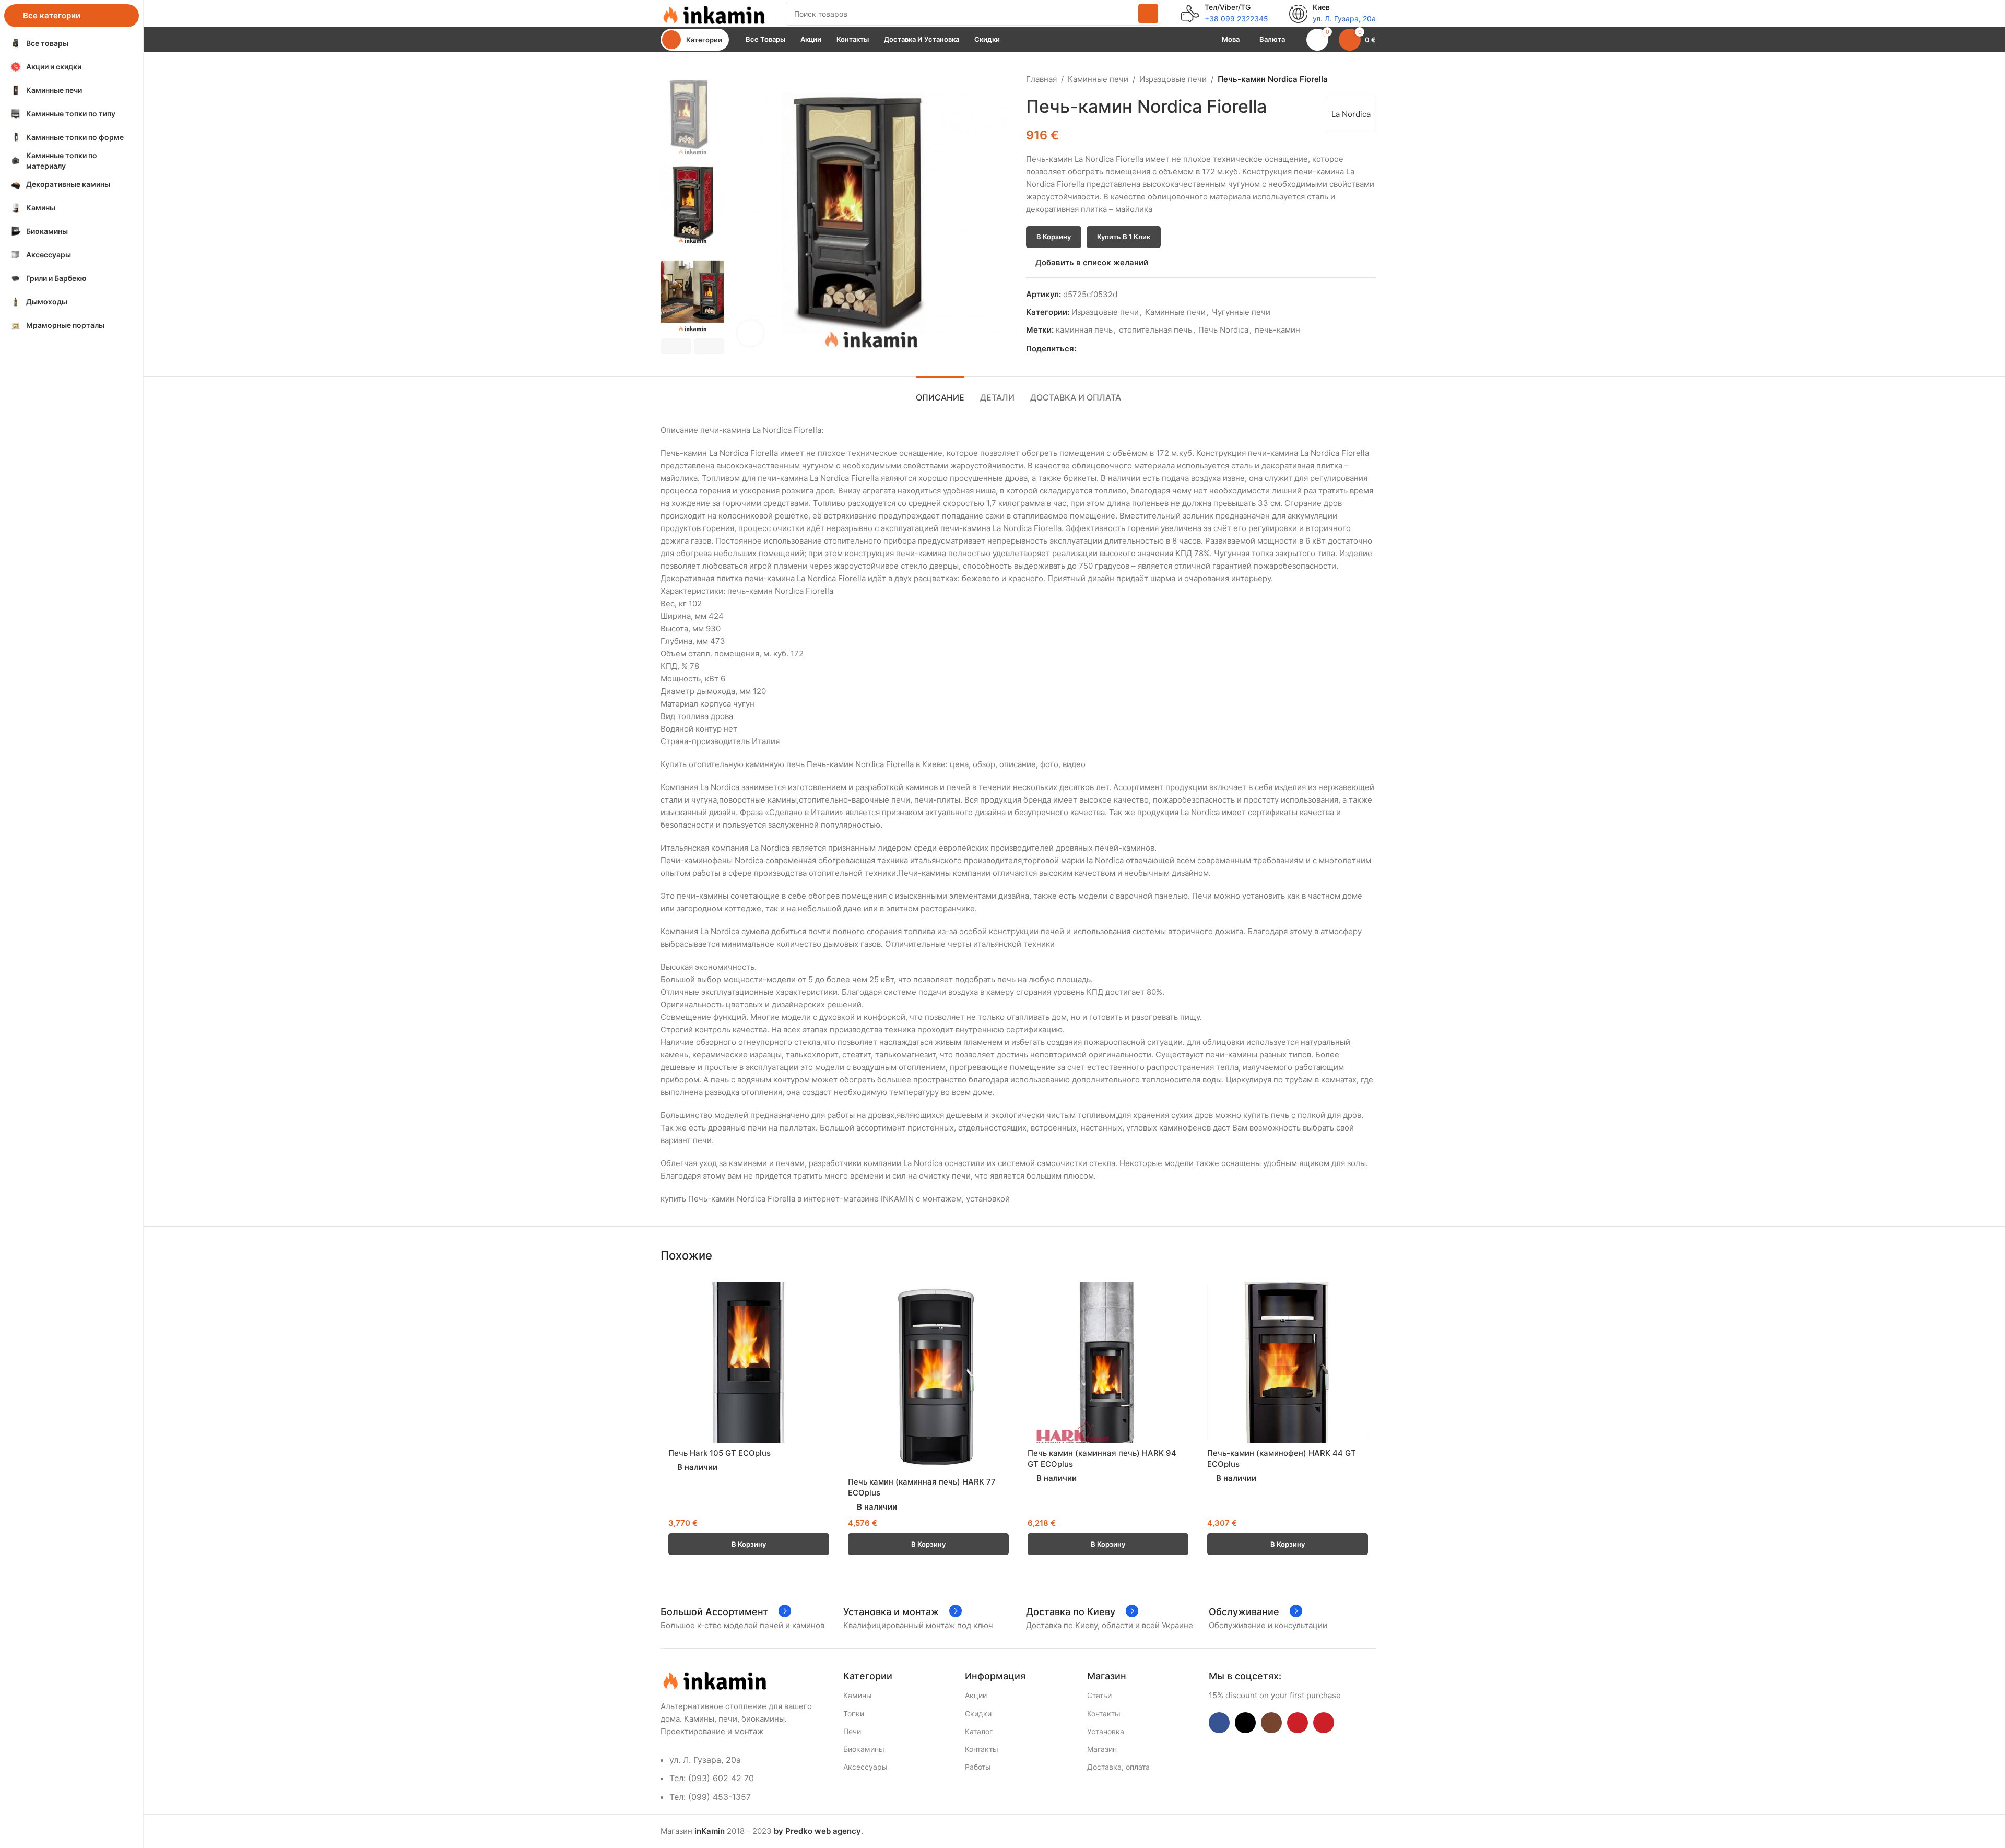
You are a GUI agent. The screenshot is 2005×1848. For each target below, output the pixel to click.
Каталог (979, 1731)
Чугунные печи (1241, 312)
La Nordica (1351, 114)
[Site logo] (713, 13)
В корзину (1054, 237)
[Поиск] (1148, 14)
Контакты (982, 1749)
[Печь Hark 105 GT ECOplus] (749, 1362)
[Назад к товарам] (1357, 79)
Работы (978, 1767)
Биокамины (864, 1749)
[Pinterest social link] (1106, 349)
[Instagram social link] (1271, 1723)
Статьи (1099, 1695)
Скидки (978, 1714)
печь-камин (1277, 330)
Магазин (1102, 1749)
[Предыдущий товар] (1344, 79)
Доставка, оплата (1118, 1767)
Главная (1041, 79)
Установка (1106, 1731)
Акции (976, 1695)
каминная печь (1084, 330)
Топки (854, 1714)
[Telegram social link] (1130, 349)
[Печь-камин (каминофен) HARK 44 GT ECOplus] (1288, 1362)
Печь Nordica (1223, 330)
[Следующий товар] (1370, 79)
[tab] (940, 392)
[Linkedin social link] (1118, 349)
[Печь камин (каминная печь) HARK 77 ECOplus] (928, 1376)
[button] (676, 346)
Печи (852, 1731)
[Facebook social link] (1082, 349)
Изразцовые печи (1173, 79)
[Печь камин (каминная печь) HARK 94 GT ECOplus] (1108, 1362)
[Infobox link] (1225, 14)
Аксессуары (865, 1767)
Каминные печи (1098, 79)
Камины (858, 1695)
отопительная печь (1155, 330)
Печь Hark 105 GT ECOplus (720, 1453)
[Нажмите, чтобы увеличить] (750, 333)
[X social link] (1094, 349)
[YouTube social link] (1298, 1723)
